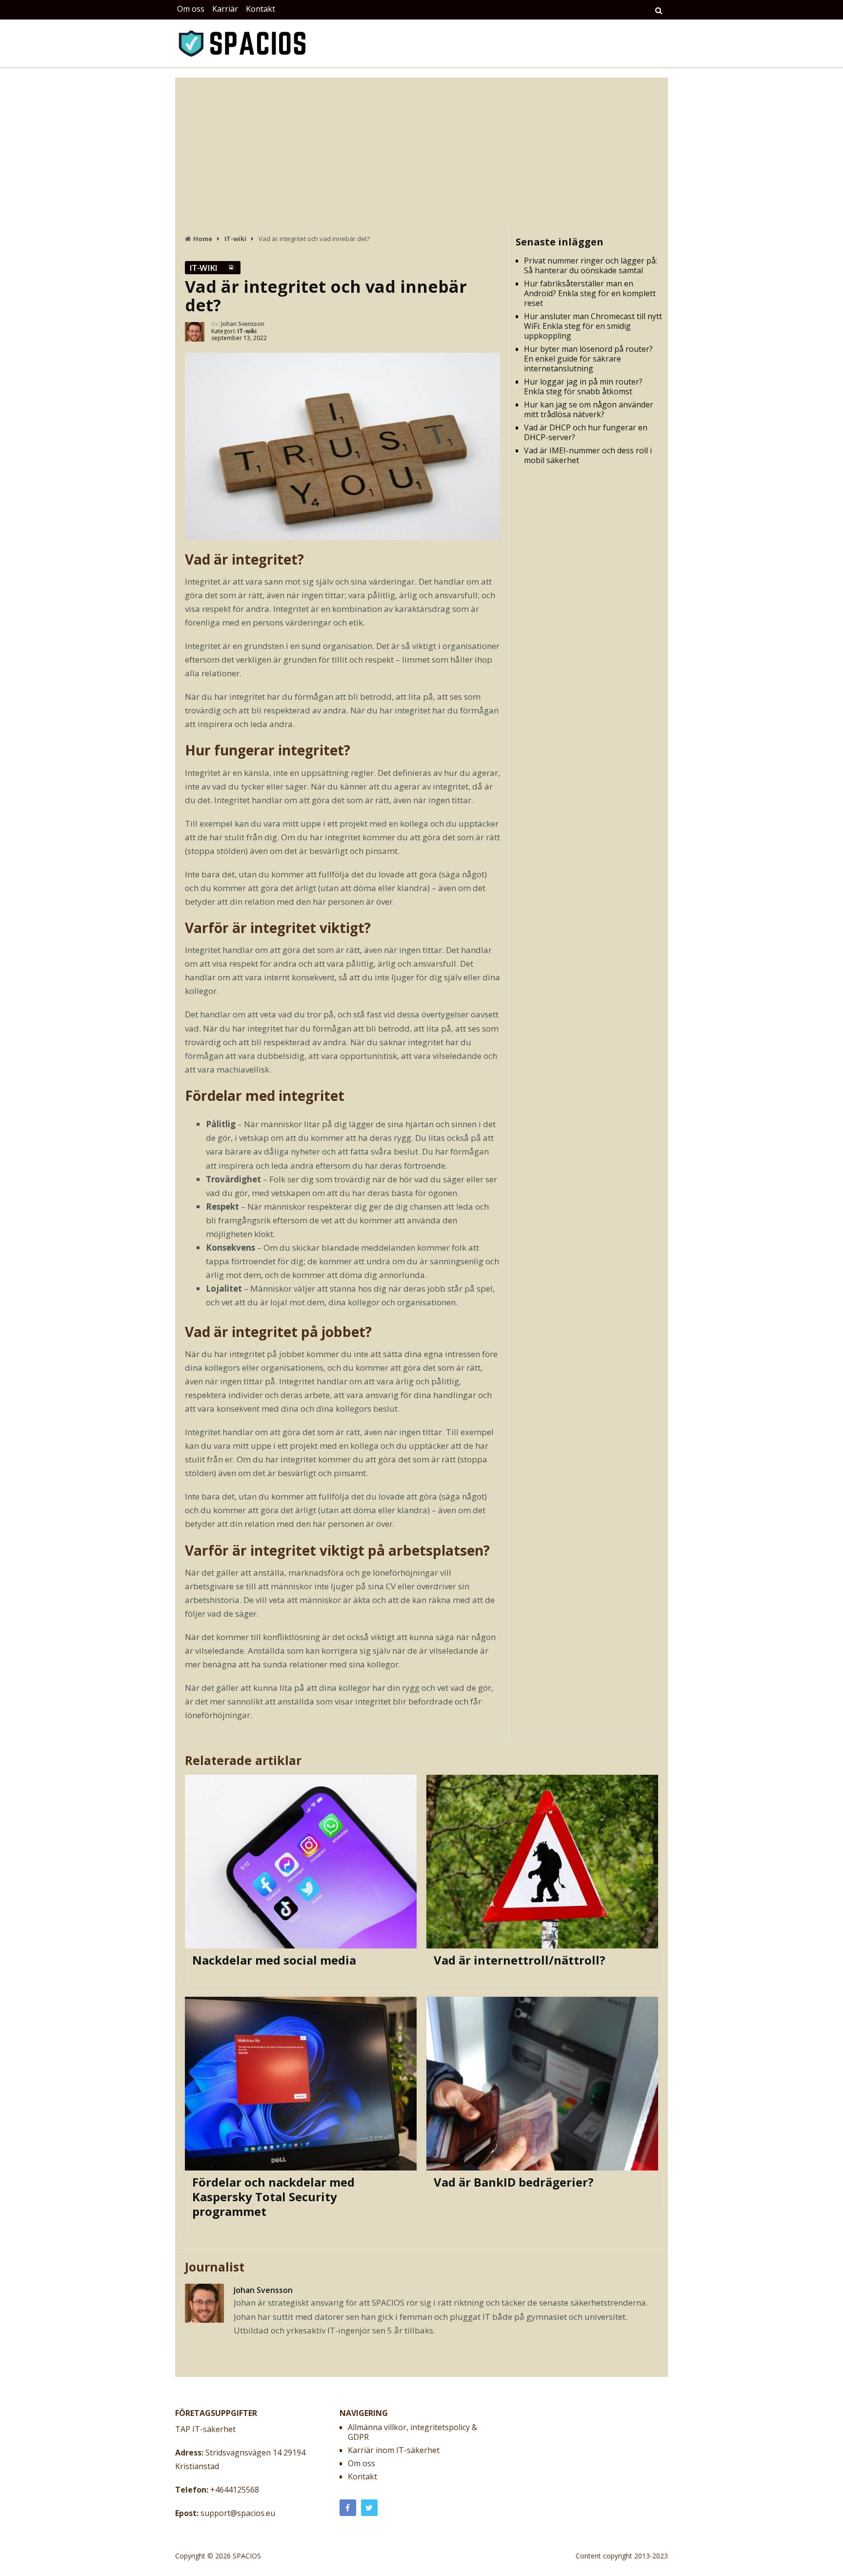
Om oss (191, 9)
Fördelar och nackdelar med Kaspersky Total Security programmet (273, 2197)
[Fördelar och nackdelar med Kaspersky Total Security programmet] (301, 2084)
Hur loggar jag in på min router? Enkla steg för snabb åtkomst (583, 386)
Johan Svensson (243, 324)
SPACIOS (247, 2556)
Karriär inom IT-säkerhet (394, 2450)
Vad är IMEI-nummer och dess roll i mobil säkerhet (588, 455)
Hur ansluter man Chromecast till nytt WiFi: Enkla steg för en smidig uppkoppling (593, 326)
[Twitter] (369, 2508)
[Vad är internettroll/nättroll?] (542, 1862)
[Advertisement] (421, 151)
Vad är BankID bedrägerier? (514, 2182)
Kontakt (261, 9)
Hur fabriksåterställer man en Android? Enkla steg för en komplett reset (590, 293)
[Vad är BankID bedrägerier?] (542, 2084)
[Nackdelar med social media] (301, 1862)
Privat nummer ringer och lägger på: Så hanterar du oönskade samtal (591, 265)
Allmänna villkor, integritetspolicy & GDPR (412, 2432)
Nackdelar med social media (274, 1960)
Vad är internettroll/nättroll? (520, 1960)
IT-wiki (203, 268)
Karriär (225, 9)
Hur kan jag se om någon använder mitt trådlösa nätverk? (589, 409)
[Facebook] (348, 2508)
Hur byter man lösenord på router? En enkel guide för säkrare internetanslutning (588, 359)
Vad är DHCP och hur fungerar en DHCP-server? (586, 432)
